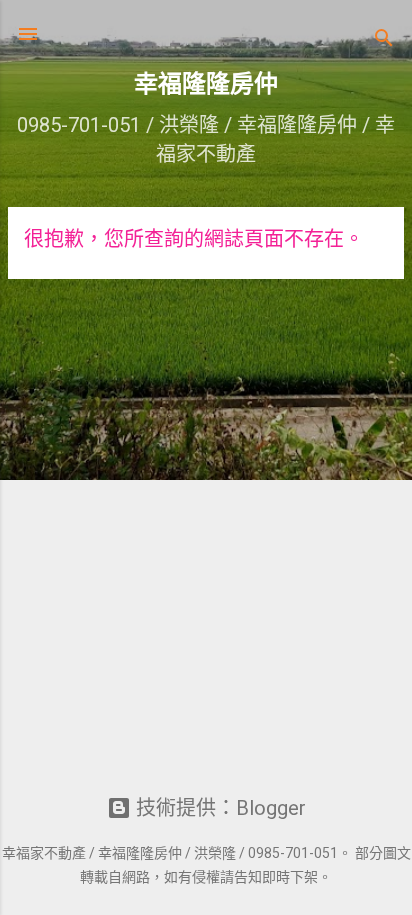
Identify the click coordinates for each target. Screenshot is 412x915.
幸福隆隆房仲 (206, 84)
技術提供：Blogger (218, 808)
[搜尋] (384, 40)
